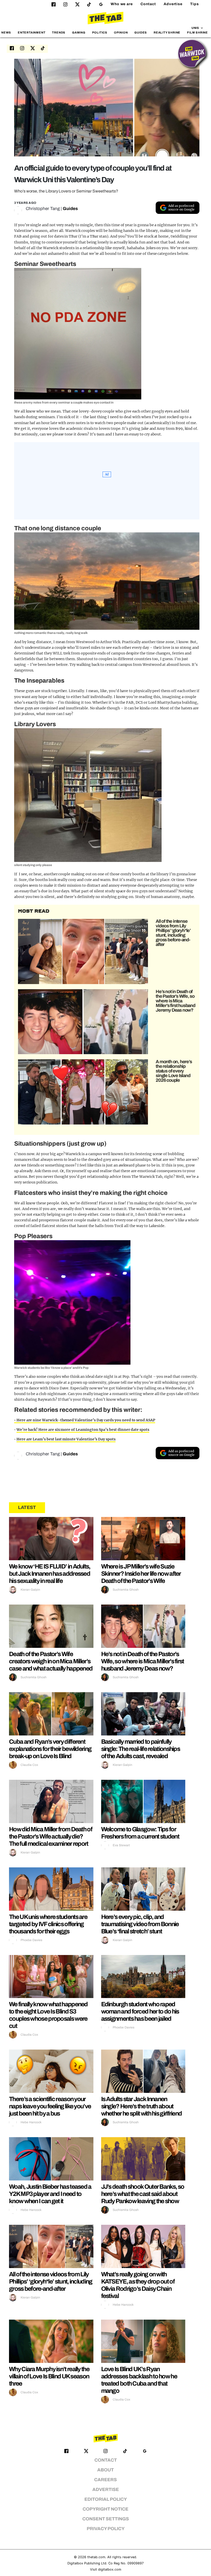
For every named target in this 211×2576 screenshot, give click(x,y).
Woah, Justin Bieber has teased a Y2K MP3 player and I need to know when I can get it (50, 2194)
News (6, 32)
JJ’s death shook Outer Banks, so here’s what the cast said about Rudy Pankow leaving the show (143, 2194)
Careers (105, 2480)
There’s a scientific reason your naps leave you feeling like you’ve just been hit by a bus (50, 2106)
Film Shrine (197, 32)
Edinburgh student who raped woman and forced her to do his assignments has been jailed (140, 2011)
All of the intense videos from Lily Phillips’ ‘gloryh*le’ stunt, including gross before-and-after (173, 933)
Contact (148, 4)
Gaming (79, 32)
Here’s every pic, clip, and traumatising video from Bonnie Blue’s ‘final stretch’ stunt (140, 1924)
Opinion (121, 32)
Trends (59, 32)
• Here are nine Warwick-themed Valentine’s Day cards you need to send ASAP (85, 1420)
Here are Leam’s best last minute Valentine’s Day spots (66, 1439)
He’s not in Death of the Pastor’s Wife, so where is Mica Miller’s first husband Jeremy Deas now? (175, 1001)
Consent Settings (106, 2519)
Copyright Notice (105, 2509)
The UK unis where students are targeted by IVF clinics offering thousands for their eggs (48, 1924)
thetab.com (96, 2557)
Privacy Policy (106, 2529)
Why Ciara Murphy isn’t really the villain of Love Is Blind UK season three (49, 2376)
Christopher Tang (43, 209)
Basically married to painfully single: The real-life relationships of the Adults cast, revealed (141, 1749)
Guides (141, 32)
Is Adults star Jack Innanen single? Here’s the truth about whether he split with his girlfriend (142, 2106)
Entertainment (32, 32)
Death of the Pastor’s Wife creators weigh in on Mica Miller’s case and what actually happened (51, 1661)
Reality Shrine (167, 32)
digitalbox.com (110, 2569)
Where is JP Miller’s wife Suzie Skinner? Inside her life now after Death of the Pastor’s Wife (141, 1574)
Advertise (173, 4)
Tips (195, 4)
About (105, 2470)
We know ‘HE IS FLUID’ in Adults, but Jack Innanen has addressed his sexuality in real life (50, 1574)
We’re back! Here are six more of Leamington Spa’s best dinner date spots (83, 1430)
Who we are (122, 4)
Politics (100, 32)
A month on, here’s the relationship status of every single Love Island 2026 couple (174, 1071)
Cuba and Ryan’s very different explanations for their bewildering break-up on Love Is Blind (50, 1749)
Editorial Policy (106, 2499)
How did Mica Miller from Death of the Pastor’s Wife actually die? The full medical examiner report (51, 1836)
